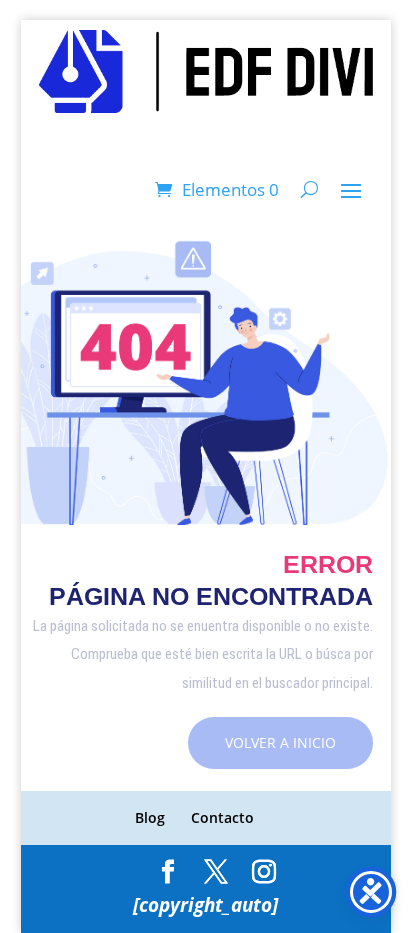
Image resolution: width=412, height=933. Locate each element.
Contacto (222, 817)
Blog (150, 817)
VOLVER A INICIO (280, 742)
